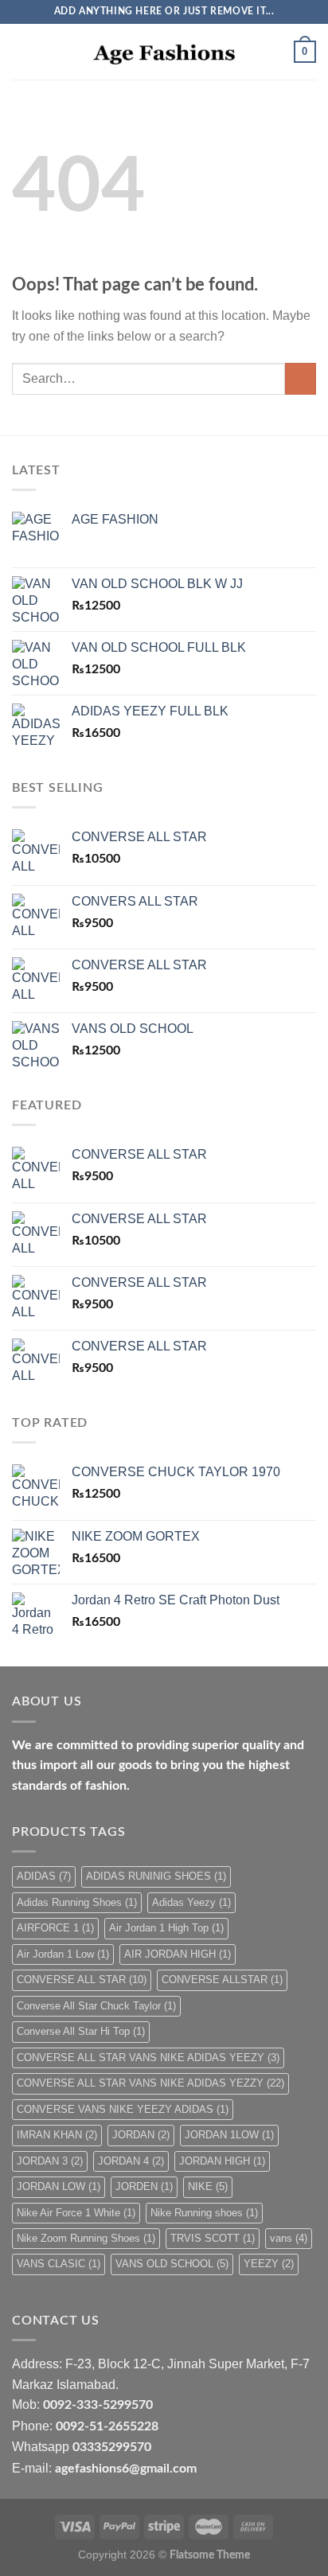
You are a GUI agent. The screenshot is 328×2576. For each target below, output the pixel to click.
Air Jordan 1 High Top (166, 1928)
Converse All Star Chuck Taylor (96, 2006)
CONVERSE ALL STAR (82, 1980)
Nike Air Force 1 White (76, 2213)
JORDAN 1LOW (229, 2135)
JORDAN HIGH (222, 2161)
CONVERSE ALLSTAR (222, 1980)
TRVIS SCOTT (213, 2238)
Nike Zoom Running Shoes (86, 2238)
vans (289, 2238)
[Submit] (301, 378)
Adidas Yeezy (191, 1902)
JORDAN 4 (131, 2161)
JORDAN (141, 2135)
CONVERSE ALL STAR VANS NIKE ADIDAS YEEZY (148, 2058)
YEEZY (269, 2264)
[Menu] (21, 51)
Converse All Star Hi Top (81, 2031)
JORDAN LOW (59, 2186)
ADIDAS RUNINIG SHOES (156, 1876)
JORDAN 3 (50, 2161)
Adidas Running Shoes (77, 1902)
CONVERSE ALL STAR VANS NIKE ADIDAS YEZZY (150, 2083)
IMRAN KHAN (57, 2135)
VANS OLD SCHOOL (172, 2264)
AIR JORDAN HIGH (178, 1954)
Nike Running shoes (204, 2213)
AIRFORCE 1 (55, 1928)
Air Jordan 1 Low (63, 1954)
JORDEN (144, 2186)
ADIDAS (44, 1876)
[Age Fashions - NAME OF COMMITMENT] (164, 52)
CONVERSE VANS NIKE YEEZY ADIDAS (123, 2109)
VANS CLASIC (59, 2264)
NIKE (208, 2186)
